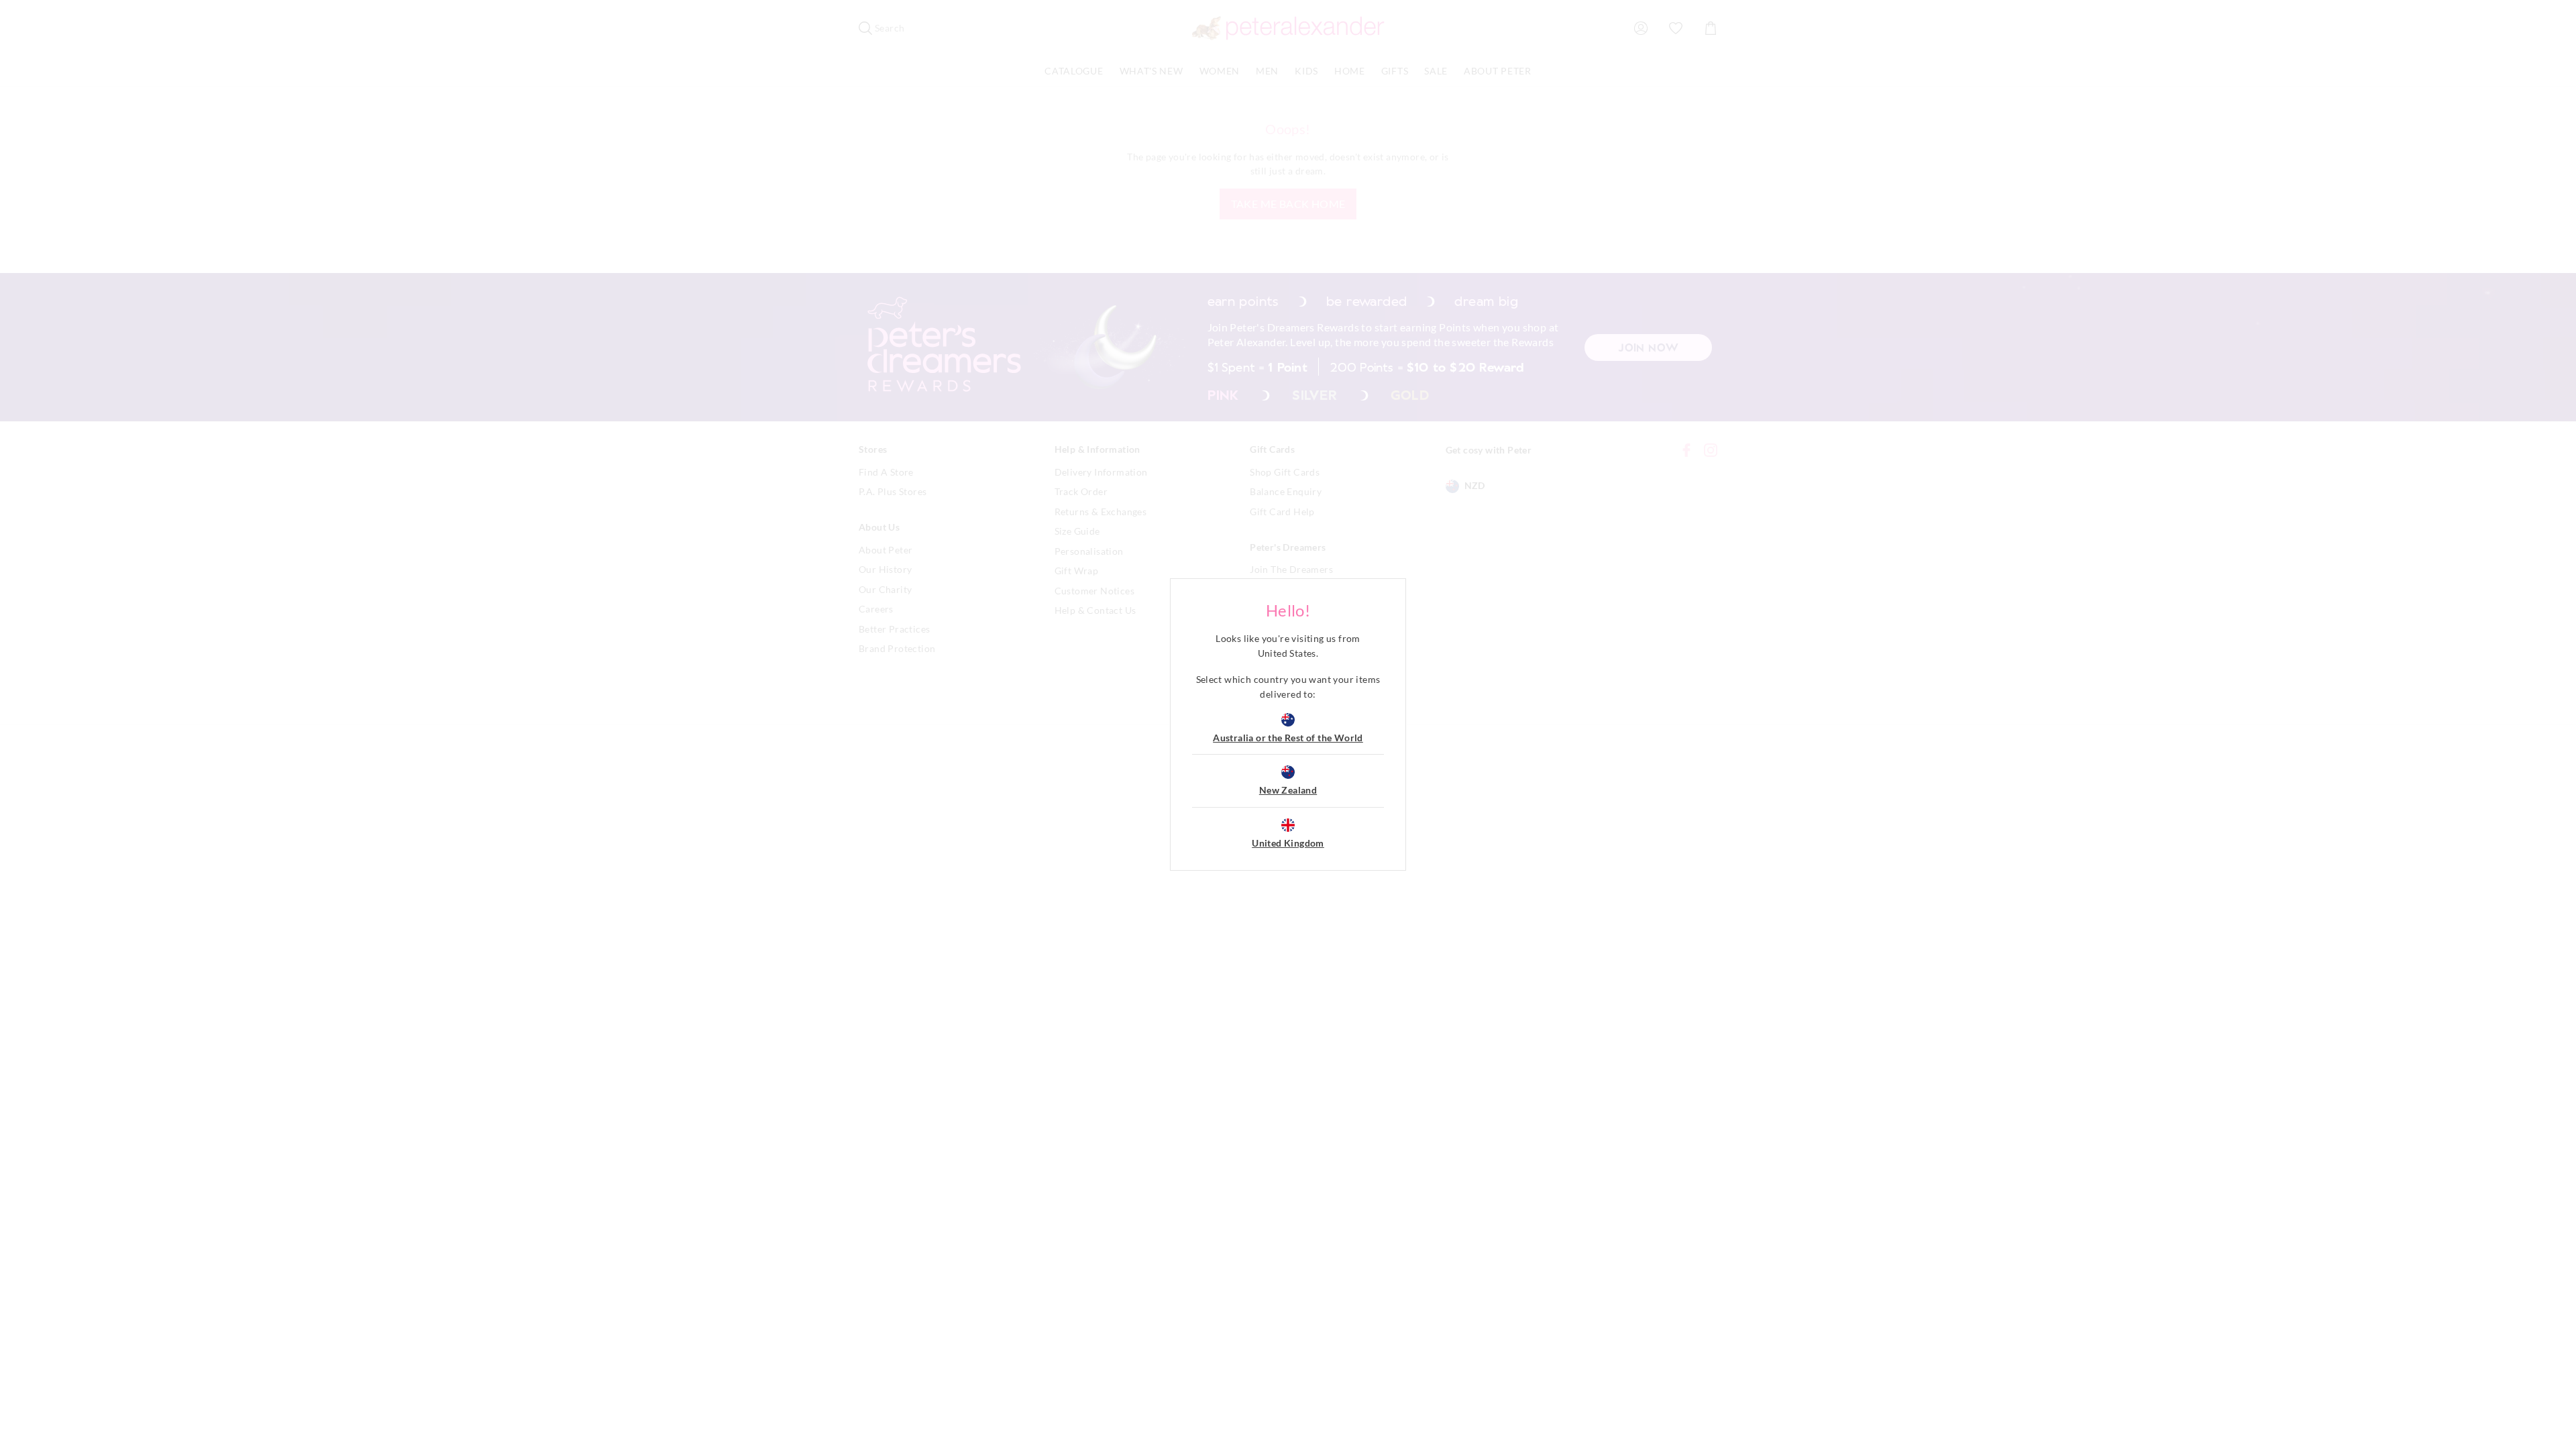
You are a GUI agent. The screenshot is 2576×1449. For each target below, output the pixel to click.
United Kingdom (1288, 843)
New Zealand (1288, 790)
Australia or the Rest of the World (1288, 738)
